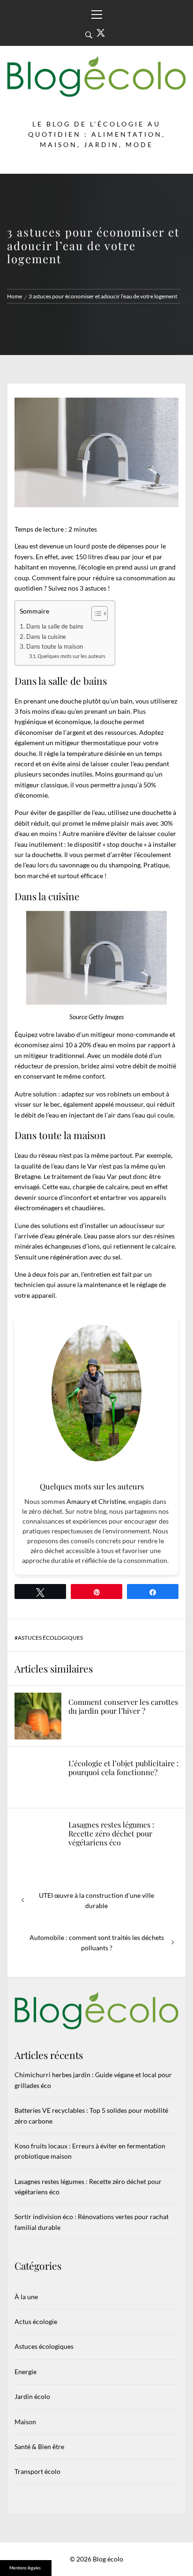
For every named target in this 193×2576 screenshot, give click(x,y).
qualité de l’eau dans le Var (59, 1166)
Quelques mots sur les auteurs (71, 656)
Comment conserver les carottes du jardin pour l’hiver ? (123, 1706)
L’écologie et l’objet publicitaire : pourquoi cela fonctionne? (123, 1768)
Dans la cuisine (46, 637)
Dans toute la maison (55, 647)
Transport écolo (37, 2471)
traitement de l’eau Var (84, 1176)
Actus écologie (36, 2321)
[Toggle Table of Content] (95, 614)
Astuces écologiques (50, 1638)
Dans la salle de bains (55, 626)
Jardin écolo (32, 2396)
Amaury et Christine (96, 1501)
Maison (25, 2422)
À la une (26, 2297)
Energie (26, 2372)
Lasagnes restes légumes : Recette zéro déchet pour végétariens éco (111, 1833)
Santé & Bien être (39, 2446)
